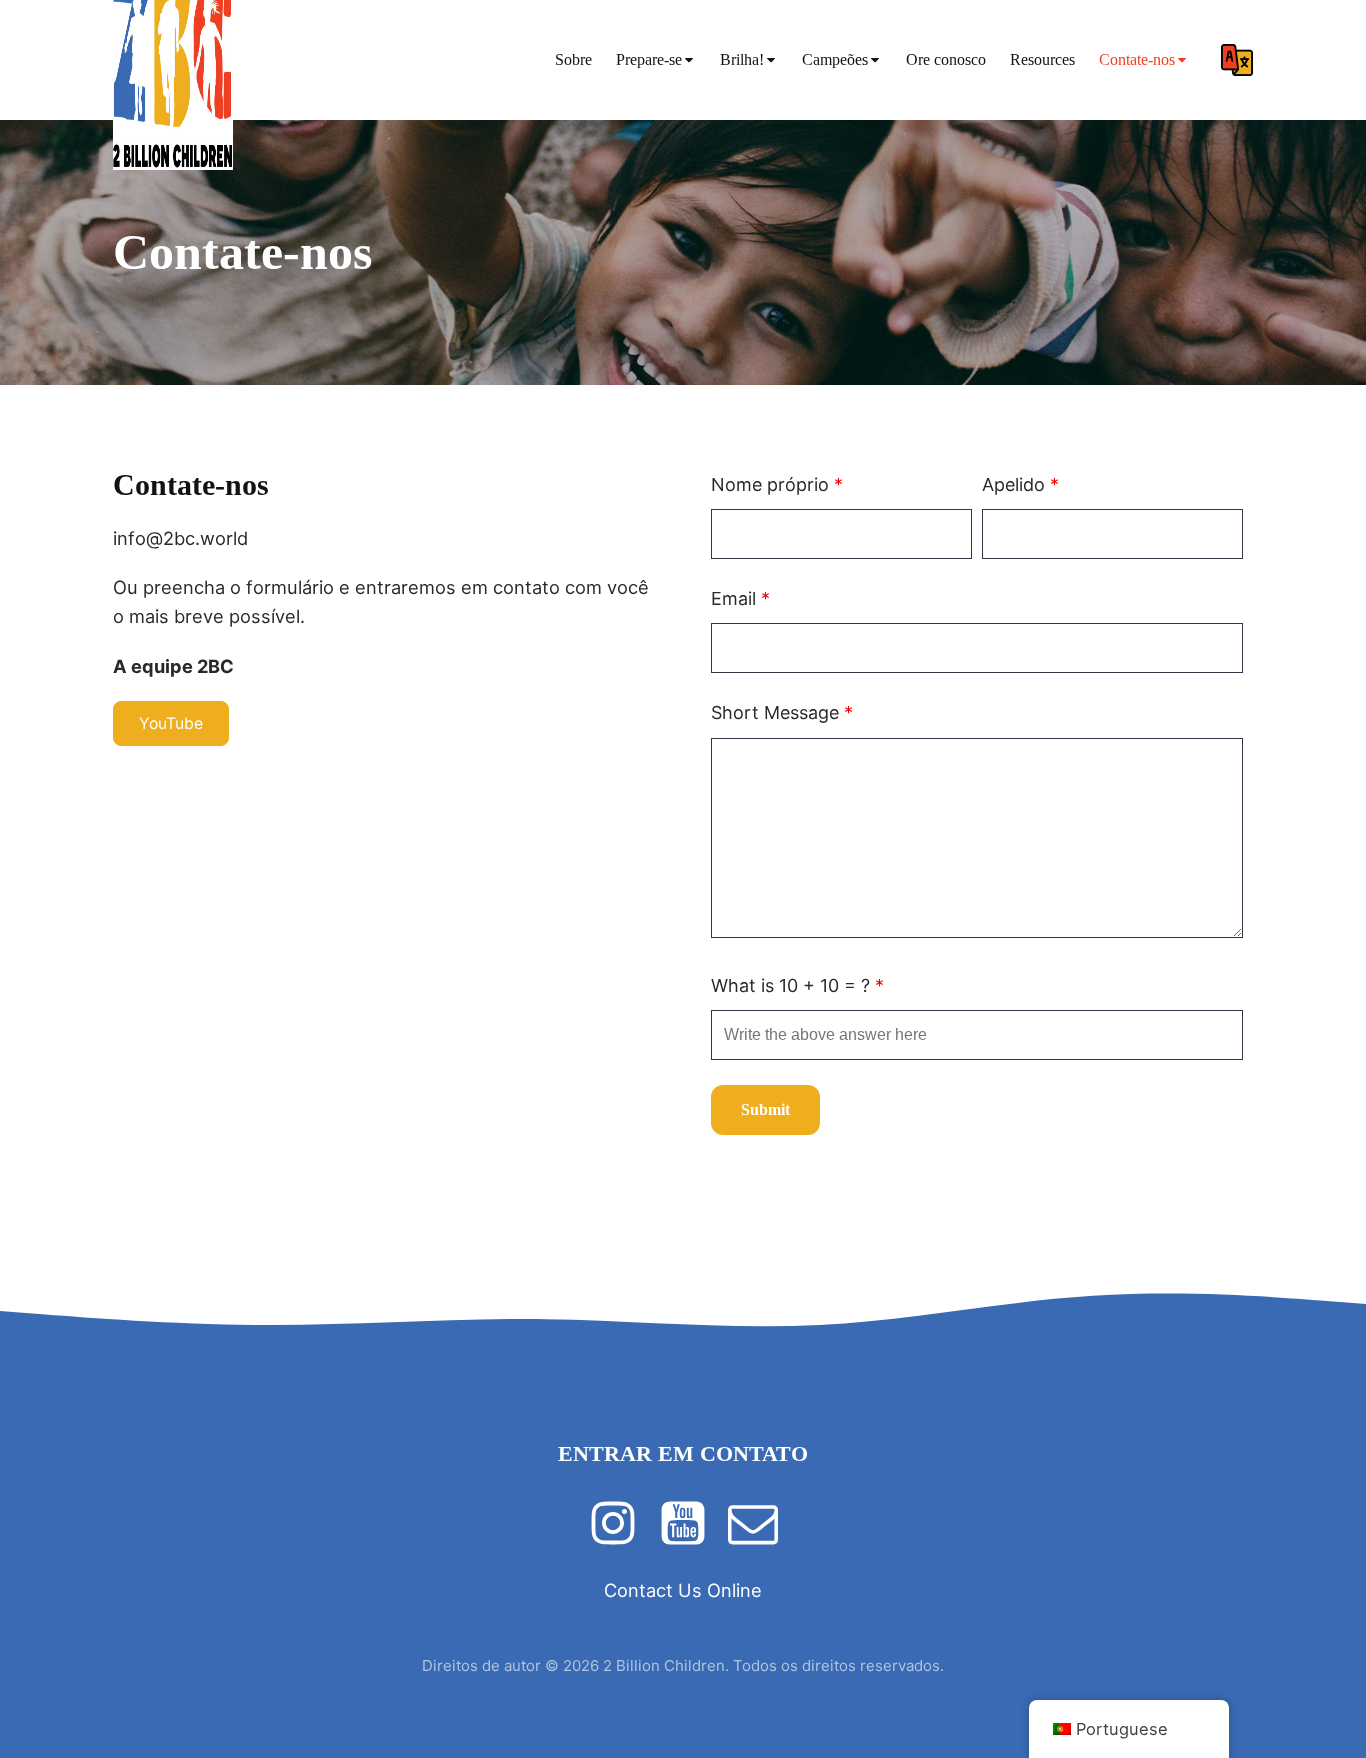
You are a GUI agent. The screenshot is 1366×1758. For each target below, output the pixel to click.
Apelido (1020, 484)
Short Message (782, 712)
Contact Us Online (683, 1590)
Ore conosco (946, 59)
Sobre (573, 59)
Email (740, 598)
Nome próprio (777, 484)
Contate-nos (1137, 59)
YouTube (171, 723)
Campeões (835, 59)
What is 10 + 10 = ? (797, 985)
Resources (1042, 59)
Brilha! (742, 59)
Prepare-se (649, 59)
